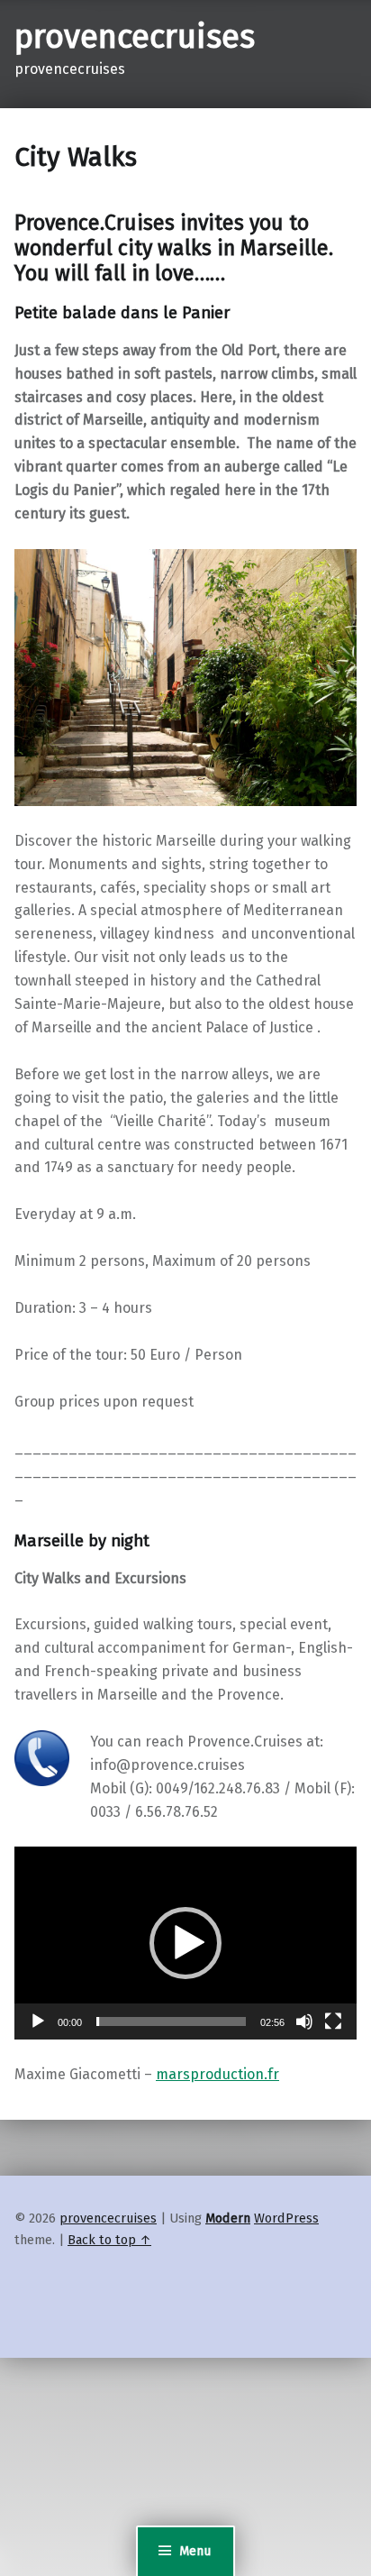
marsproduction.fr (217, 2074)
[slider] (171, 2021)
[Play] (38, 2021)
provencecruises (135, 37)
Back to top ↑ (109, 2240)
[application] (185, 1943)
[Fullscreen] (333, 2021)
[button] (185, 1943)
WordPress (286, 2218)
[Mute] (304, 2021)
